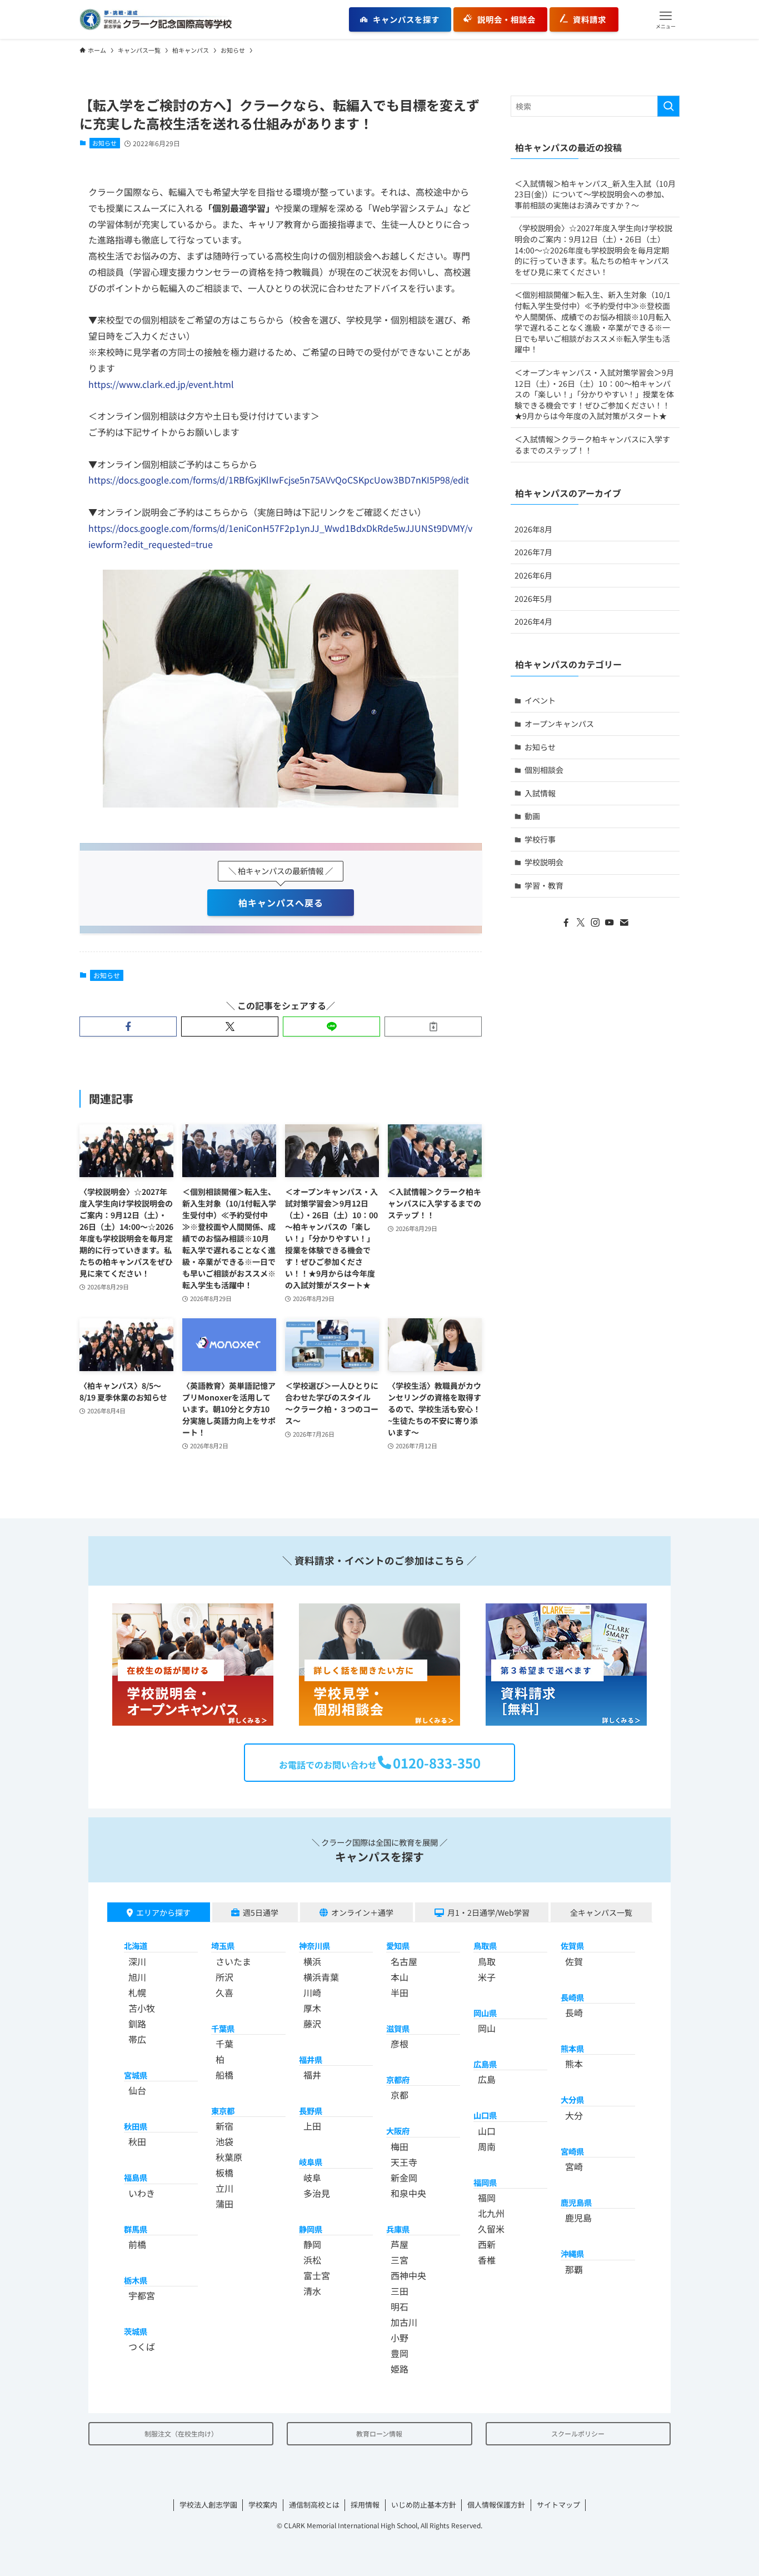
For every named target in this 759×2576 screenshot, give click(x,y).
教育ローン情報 (379, 2433)
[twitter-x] (581, 923)
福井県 (311, 2059)
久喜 (224, 1992)
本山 (400, 1977)
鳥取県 (485, 1945)
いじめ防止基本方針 (424, 2505)
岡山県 (485, 2013)
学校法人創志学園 (208, 2505)
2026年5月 (533, 599)
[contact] (624, 923)
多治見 (317, 2193)
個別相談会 (544, 770)
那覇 (574, 2269)
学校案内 (263, 2505)
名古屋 (404, 1961)
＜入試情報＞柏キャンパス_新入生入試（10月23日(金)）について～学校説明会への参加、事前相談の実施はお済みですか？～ (595, 194)
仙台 (137, 2090)
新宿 (224, 2126)
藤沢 (312, 2024)
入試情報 (540, 793)
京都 (400, 2095)
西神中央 (408, 2275)
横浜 (312, 1961)
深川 (137, 1961)
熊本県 (572, 2048)
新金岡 (404, 2178)
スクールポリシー (578, 2433)
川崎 (312, 1992)
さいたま (233, 1961)
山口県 (485, 2115)
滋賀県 (398, 2028)
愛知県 (398, 1945)
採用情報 (365, 2505)
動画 (532, 816)
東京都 (223, 2111)
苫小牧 (142, 2008)
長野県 (311, 2111)
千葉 (224, 2044)
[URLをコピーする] (433, 1027)
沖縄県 (572, 2253)
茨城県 (136, 2331)
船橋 (224, 2075)
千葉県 (223, 2028)
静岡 (312, 2244)
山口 (487, 2131)
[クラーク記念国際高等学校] (156, 19)
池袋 (224, 2141)
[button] (666, 19)
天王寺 (404, 2162)
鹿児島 (578, 2218)
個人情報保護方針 (496, 2505)
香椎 (487, 2260)
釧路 (137, 2024)
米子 (487, 1977)
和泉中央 (408, 2193)
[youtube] (610, 923)
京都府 (398, 2079)
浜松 (312, 2260)
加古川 (404, 2322)
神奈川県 (314, 1945)
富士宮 (317, 2275)
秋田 (137, 2141)
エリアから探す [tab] (163, 1912)
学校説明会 (544, 862)
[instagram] (595, 923)
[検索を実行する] (668, 106)
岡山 (487, 2028)
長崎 (574, 2012)
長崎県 (572, 1997)
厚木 (312, 2008)
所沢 (224, 1977)
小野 (400, 2338)
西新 (487, 2244)
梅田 (400, 2146)
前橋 (137, 2244)
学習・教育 (544, 885)
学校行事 (540, 839)
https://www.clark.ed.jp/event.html (161, 384)
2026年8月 (533, 529)
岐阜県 (311, 2162)
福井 (312, 2075)
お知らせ (104, 143)
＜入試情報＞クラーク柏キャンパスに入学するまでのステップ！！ (592, 445)
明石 (400, 2306)
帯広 (137, 2039)
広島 (487, 2079)
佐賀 (574, 1961)
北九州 (491, 2213)
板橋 (224, 2173)
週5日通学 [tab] (261, 1912)
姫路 (400, 2369)
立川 (224, 2188)
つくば (142, 2346)
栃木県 (136, 2280)
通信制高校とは (314, 2505)
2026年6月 (533, 575)
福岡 (487, 2198)
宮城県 (136, 2075)
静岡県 (311, 2229)
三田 (400, 2291)
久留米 (491, 2229)
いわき (142, 2193)
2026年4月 (533, 621)
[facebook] (566, 923)
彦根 (400, 2044)
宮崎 (574, 2166)
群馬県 (136, 2229)
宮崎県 (572, 2151)
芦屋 (400, 2244)
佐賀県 (572, 1945)
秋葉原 (229, 2157)
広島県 (485, 2064)
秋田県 (136, 2126)
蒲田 (224, 2204)
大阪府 (398, 2131)
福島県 (136, 2177)
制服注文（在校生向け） (181, 2433)
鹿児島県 (576, 2202)
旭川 (137, 1977)
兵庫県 (398, 2229)
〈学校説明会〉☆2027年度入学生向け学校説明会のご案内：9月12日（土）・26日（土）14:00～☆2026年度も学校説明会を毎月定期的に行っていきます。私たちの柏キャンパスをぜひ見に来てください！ (593, 250)
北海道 (136, 1945)
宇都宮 (142, 2295)
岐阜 (312, 2178)
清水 (312, 2291)
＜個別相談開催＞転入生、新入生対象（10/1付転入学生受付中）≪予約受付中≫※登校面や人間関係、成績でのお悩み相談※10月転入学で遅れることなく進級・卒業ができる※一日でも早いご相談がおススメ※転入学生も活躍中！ (593, 322)
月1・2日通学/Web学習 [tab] (488, 1912)
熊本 (574, 2064)
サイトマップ (558, 2505)
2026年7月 (533, 552)
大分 (574, 2115)
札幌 (137, 1992)
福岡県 (485, 2182)
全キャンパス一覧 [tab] (601, 1912)
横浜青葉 (321, 1977)
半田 (400, 1992)
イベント (540, 700)
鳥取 (487, 1961)
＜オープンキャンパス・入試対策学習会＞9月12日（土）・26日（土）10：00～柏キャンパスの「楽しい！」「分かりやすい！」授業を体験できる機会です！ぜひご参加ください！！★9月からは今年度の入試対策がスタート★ (594, 394)
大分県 (572, 2099)
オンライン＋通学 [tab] (362, 1912)
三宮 (400, 2260)
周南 (487, 2146)
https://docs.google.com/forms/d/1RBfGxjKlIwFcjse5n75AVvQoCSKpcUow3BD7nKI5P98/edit (279, 480)
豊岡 (400, 2353)
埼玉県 (223, 1945)
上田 (312, 2126)
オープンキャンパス (559, 724)
